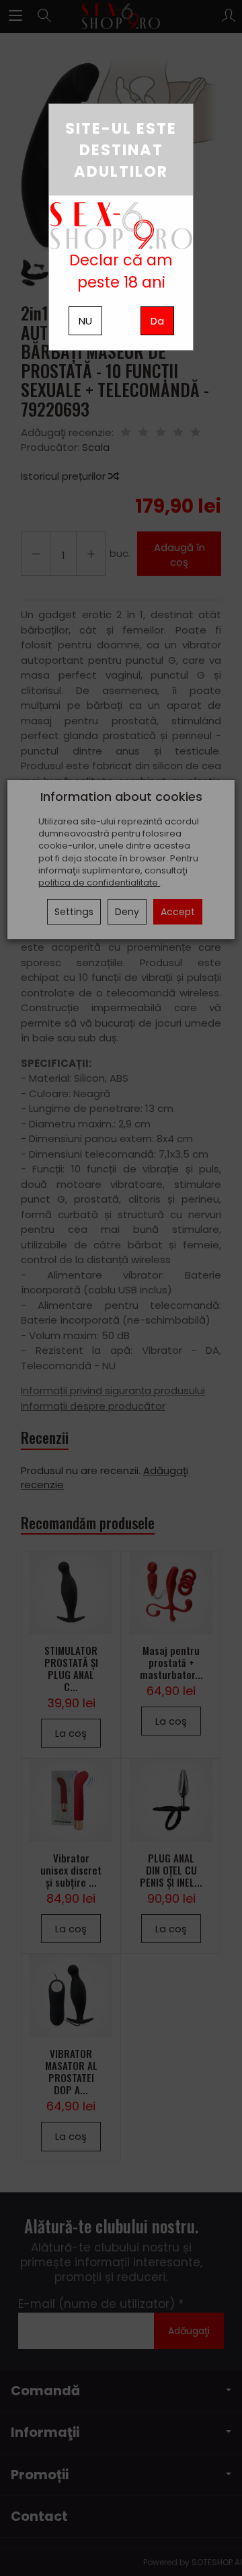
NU (85, 321)
